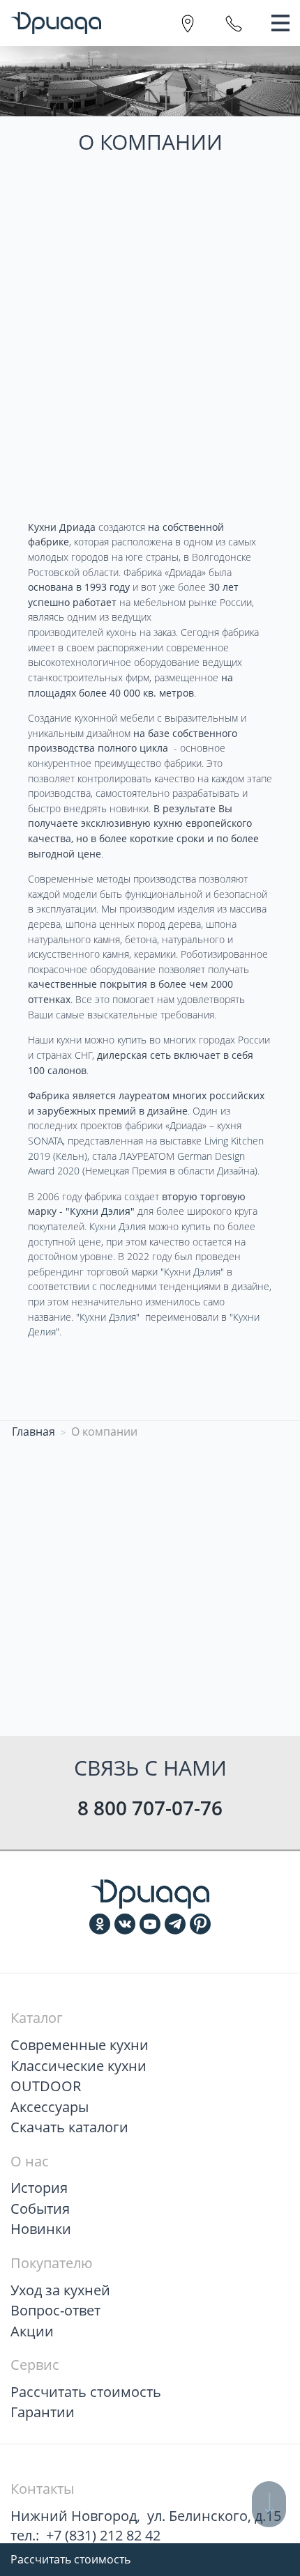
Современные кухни (80, 2045)
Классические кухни (78, 2066)
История (39, 2188)
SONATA (45, 1141)
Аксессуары (50, 2107)
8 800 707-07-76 (150, 1808)
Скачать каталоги (69, 2127)
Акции (32, 2331)
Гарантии (43, 2412)
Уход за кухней (60, 2290)
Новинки (41, 2229)
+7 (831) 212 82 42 (103, 2535)
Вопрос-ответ (55, 2310)
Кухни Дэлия (118, 1226)
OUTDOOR (46, 2086)
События (40, 2209)
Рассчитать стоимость (70, 2559)
